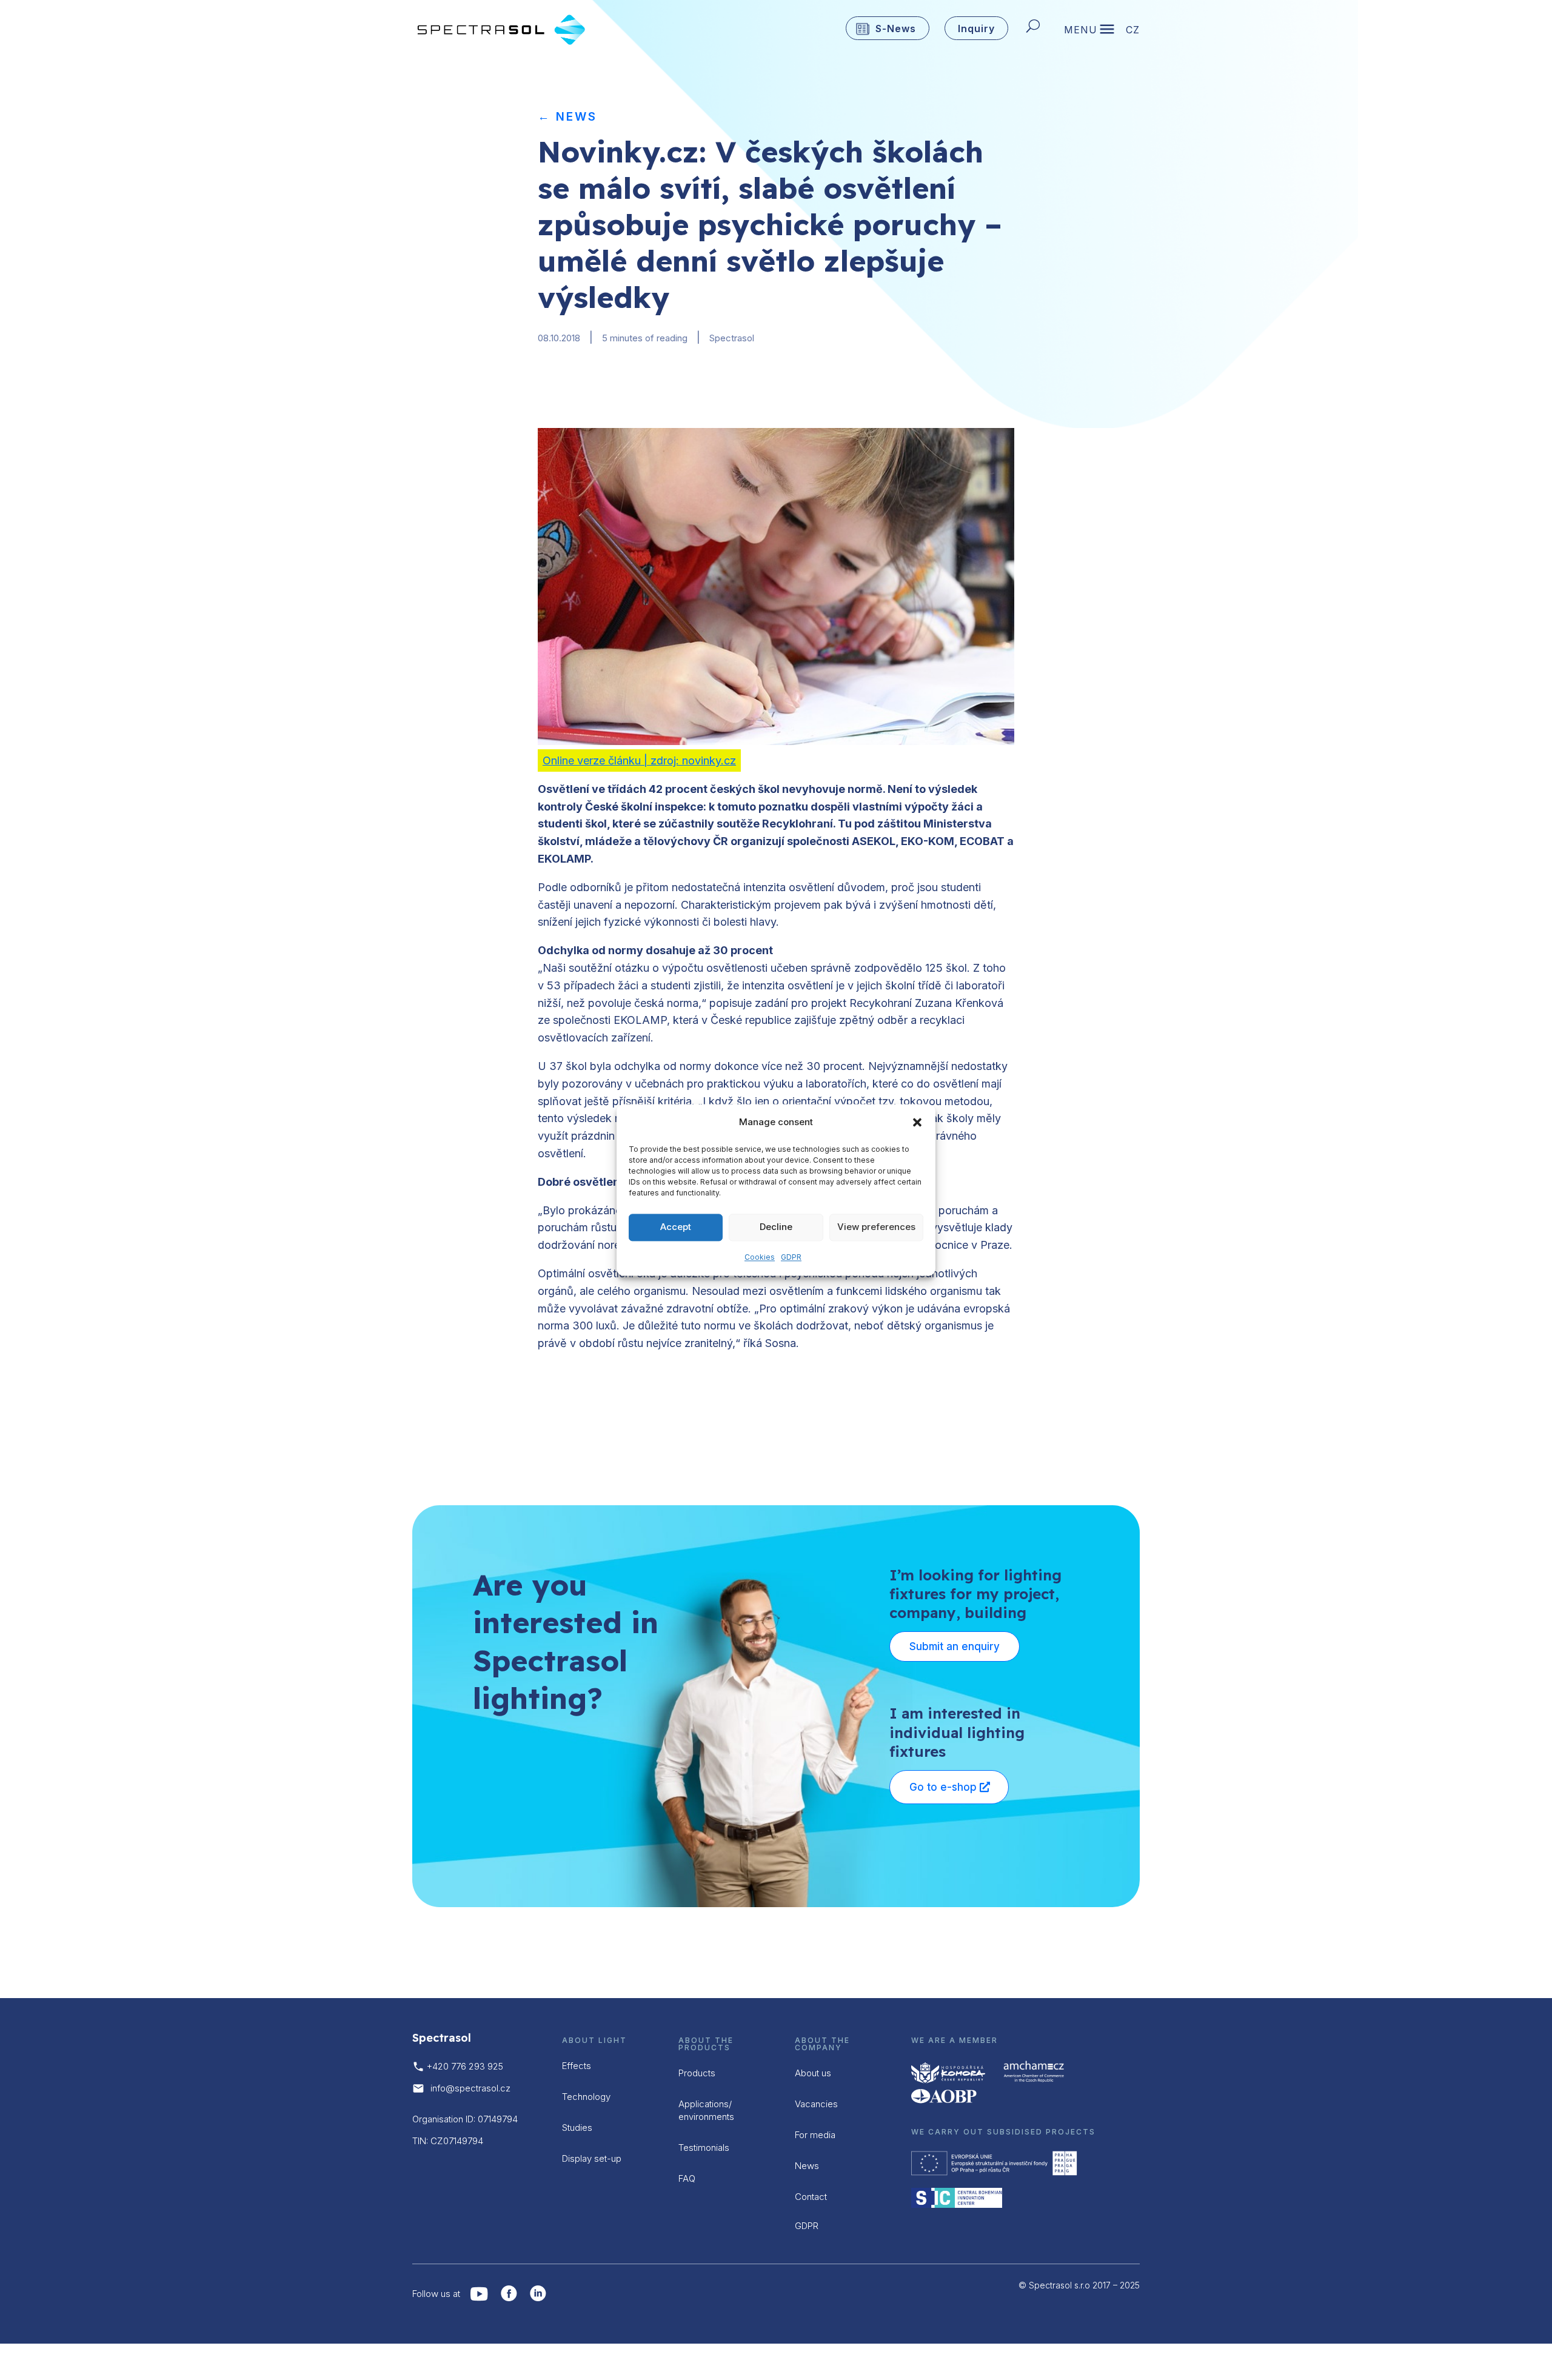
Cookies (760, 1257)
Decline (776, 1227)
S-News (896, 28)
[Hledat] (1036, 28)
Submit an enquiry (955, 1646)
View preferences (876, 1227)
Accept (676, 1227)
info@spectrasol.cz (470, 2088)
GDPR (791, 1257)
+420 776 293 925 (465, 2066)
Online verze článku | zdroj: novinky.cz (639, 760)
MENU (1081, 31)
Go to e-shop (943, 1787)
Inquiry (976, 28)
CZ (1133, 31)
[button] (917, 1123)
